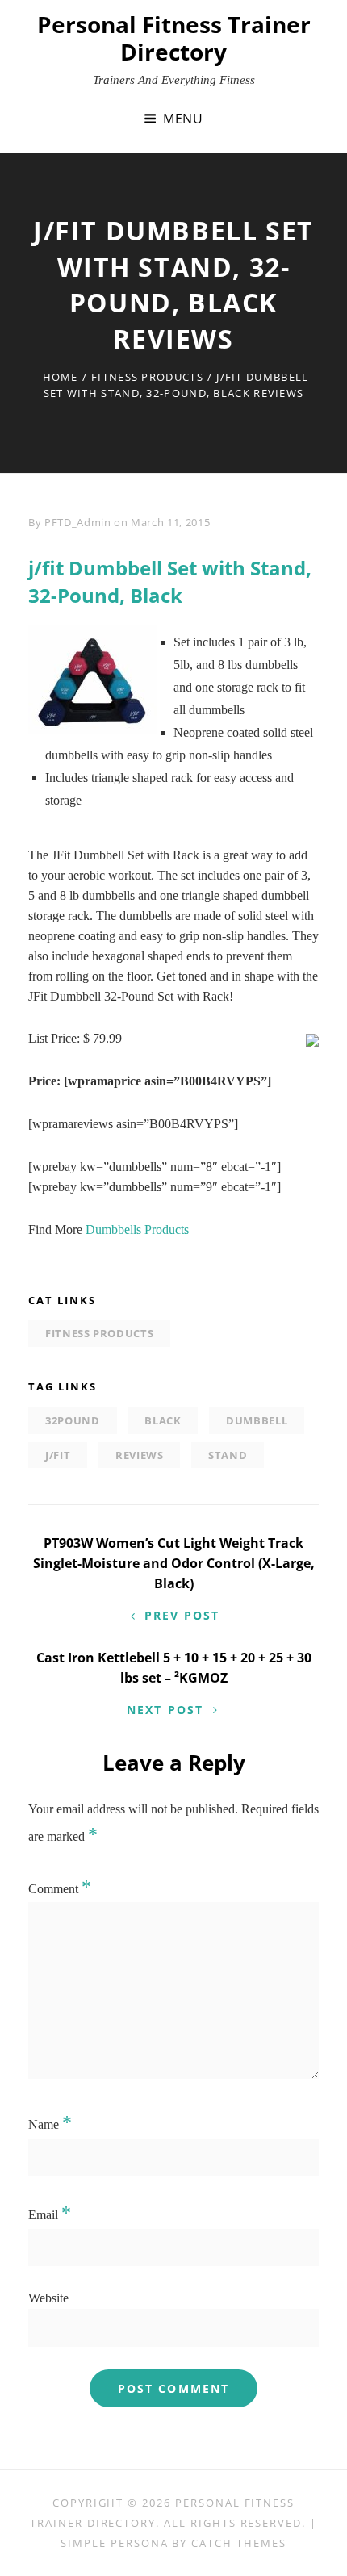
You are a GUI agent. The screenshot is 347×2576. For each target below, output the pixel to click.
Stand (228, 1455)
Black (163, 1420)
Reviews (140, 1455)
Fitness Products (147, 377)
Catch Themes (238, 2543)
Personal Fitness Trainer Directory (174, 38)
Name (50, 2124)
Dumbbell (257, 1420)
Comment (60, 1889)
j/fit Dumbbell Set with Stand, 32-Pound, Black (170, 581)
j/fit (58, 1455)
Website (48, 2298)
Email (50, 2215)
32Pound (73, 1420)
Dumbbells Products (137, 1229)
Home (61, 377)
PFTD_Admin (78, 522)
